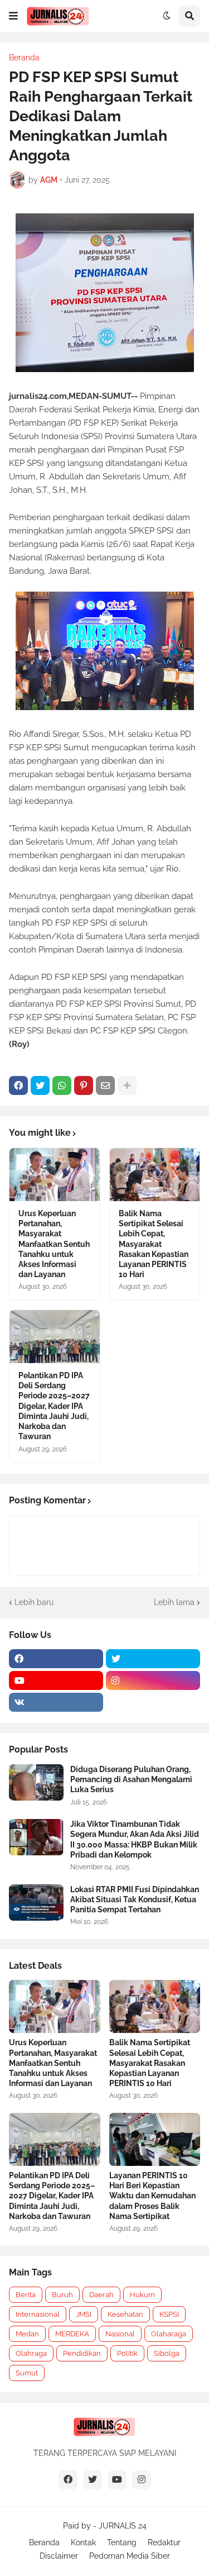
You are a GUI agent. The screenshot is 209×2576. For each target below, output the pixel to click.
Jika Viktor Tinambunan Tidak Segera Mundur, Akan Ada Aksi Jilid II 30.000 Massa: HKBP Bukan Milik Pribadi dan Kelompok (135, 1839)
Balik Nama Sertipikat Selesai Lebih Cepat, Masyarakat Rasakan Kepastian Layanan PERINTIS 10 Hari (154, 1244)
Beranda (24, 58)
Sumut (27, 2373)
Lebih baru (34, 1602)
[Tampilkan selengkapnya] (127, 1085)
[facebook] (56, 1659)
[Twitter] (40, 1085)
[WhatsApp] (62, 1085)
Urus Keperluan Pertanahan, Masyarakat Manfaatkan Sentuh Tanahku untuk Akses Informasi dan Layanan (54, 1244)
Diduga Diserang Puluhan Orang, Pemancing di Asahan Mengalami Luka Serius (131, 1779)
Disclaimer (59, 2556)
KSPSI (169, 2314)
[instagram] (153, 1680)
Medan (27, 2334)
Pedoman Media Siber (130, 2556)
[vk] (56, 1702)
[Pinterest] (84, 1085)
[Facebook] (18, 1085)
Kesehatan (125, 2314)
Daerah (101, 2295)
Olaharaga (169, 2334)
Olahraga (31, 2353)
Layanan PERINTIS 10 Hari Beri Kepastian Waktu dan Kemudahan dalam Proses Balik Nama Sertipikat (152, 2196)
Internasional (38, 2314)
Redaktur (164, 2542)
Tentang (122, 2542)
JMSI (84, 2314)
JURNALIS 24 (123, 2526)
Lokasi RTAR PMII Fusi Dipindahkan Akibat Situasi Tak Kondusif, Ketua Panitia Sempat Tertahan (135, 1899)
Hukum (142, 2295)
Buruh (62, 2295)
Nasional (120, 2334)
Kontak (83, 2542)
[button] (13, 16)
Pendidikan (82, 2353)
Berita (26, 2295)
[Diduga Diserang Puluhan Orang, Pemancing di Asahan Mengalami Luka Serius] (36, 1782)
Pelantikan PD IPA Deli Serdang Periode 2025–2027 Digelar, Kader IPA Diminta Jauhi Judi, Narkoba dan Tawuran (54, 1406)
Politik (127, 2353)
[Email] (105, 1085)
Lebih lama (174, 1602)
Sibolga (167, 2353)
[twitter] (153, 1659)
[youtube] (56, 1680)
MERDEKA (72, 2334)
